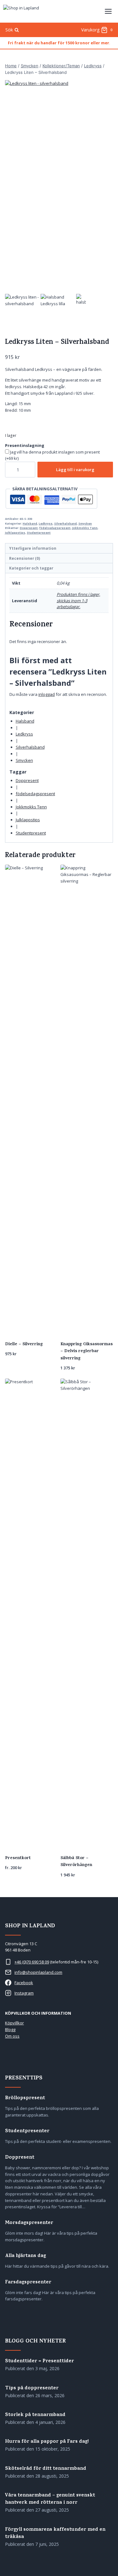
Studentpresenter (27, 2131)
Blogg (10, 2029)
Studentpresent (39, 533)
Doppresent (29, 528)
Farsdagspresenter (28, 2283)
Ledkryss (46, 523)
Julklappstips (15, 533)
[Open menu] (108, 11)
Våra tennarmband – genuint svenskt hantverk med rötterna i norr (50, 2499)
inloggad (47, 694)
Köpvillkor (14, 2023)
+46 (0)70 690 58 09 (32, 1962)
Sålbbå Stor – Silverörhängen (76, 1862)
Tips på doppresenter (32, 2389)
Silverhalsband (65, 523)
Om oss (12, 2036)
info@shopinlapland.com (38, 1972)
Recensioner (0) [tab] (25, 558)
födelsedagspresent (55, 528)
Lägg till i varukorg (75, 470)
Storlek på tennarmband (35, 2415)
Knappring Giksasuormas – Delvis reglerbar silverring (87, 1351)
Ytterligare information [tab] (33, 548)
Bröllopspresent (25, 2098)
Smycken (85, 523)
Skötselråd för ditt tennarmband (46, 2469)
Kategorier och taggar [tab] (31, 568)
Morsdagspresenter (29, 2223)
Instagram (24, 1993)
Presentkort (18, 1858)
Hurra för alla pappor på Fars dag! (47, 2442)
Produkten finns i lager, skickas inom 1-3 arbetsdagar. (78, 600)
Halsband (30, 523)
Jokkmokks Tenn (85, 528)
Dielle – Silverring (24, 1344)
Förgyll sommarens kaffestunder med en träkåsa (55, 2534)
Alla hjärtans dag (25, 2256)
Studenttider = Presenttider (39, 2361)
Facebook (24, 1983)
